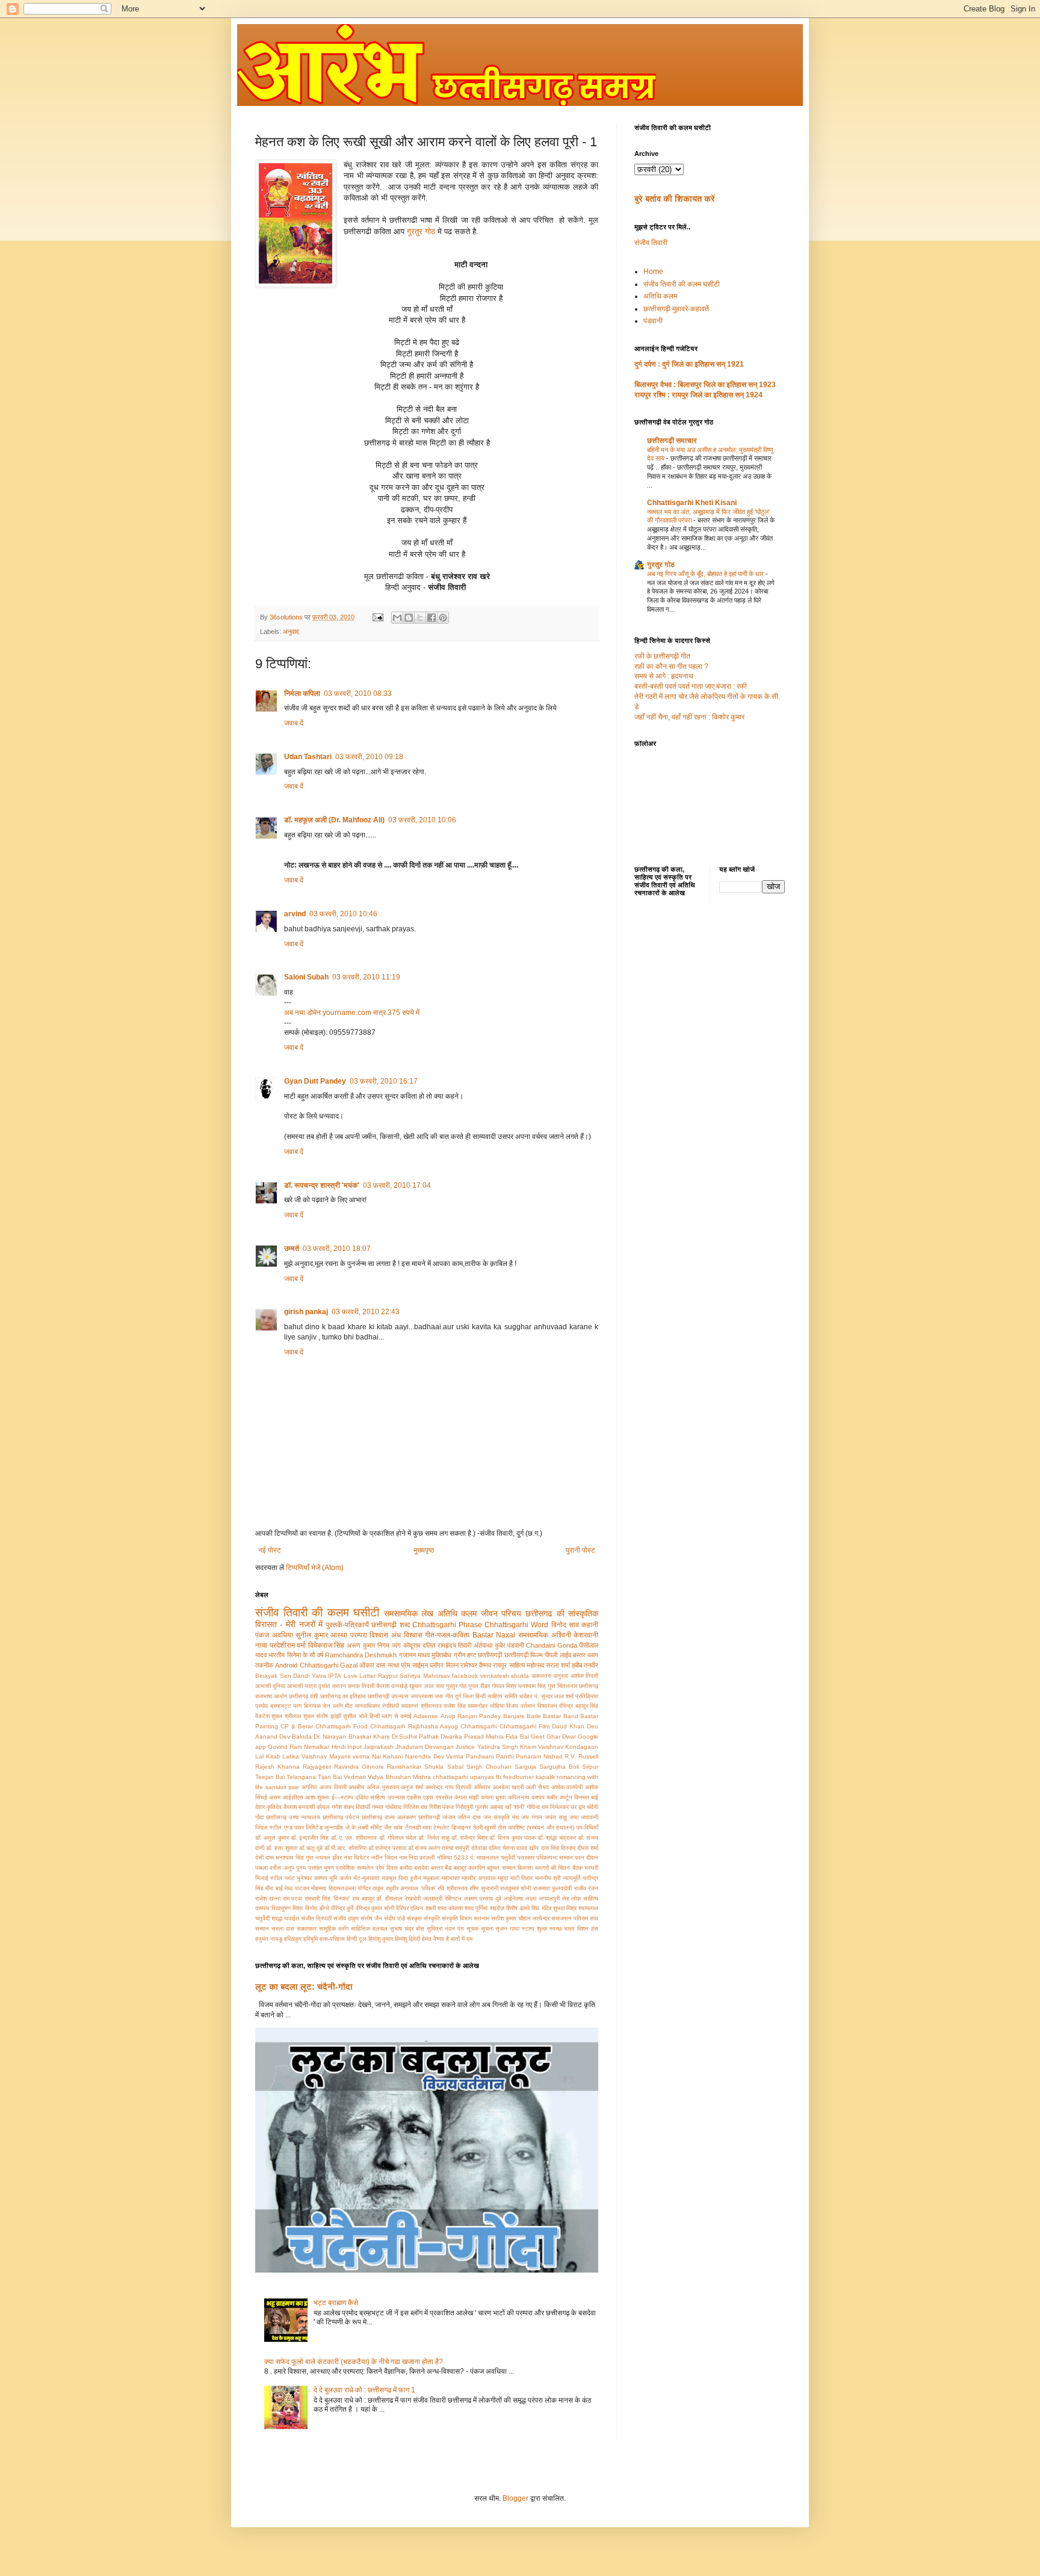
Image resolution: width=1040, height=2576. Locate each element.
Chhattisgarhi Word (516, 1625)
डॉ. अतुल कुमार (272, 1838)
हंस (595, 1929)
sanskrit (276, 1787)
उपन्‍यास (396, 1797)
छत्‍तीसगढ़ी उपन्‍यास (388, 1696)
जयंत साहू (556, 1817)
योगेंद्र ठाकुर (370, 1888)
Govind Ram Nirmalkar (299, 1747)
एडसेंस (414, 1797)
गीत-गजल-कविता (447, 1635)
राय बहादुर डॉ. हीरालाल (377, 1898)
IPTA (335, 1676)
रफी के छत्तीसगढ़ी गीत (662, 656)
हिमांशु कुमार (381, 1939)
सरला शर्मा (558, 1665)
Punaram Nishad (539, 1756)
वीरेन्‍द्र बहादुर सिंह (579, 1706)
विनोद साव (565, 1625)
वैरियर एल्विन (410, 1908)
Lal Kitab (268, 1756)
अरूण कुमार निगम (368, 1645)
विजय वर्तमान (521, 1706)
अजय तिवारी (333, 1787)
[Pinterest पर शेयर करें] (443, 618)
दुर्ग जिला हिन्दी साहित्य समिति (487, 1696)
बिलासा (525, 1868)
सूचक (472, 1929)
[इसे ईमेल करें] (397, 618)
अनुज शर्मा (412, 1787)
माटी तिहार (522, 1878)
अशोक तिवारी (585, 1676)
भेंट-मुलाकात (367, 1878)
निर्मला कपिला (302, 694)
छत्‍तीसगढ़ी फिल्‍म (524, 1655)
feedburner (518, 1777)
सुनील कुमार (312, 1635)
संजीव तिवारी (651, 243)
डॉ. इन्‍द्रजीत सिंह (310, 1838)
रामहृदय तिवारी (455, 1645)
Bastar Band (560, 1716)
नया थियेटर (356, 1858)
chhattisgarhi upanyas (463, 1777)
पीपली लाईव (558, 1655)
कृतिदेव (274, 1807)
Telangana (301, 1777)
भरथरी (591, 1868)
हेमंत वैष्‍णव (433, 1939)
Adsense (426, 1716)
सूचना (487, 1929)
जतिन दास (469, 1817)
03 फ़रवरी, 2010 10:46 (343, 914)
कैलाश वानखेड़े (392, 1686)
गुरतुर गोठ (421, 231)
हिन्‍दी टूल (357, 1939)
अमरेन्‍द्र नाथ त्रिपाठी (448, 1787)
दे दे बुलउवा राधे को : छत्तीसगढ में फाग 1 (364, 2390)
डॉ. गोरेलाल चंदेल (398, 1838)
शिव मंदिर (541, 1908)
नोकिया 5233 (453, 1858)
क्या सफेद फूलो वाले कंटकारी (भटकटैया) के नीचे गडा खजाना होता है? (354, 2362)
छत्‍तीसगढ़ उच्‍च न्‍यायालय (293, 1817)
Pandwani (480, 1756)
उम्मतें (292, 1249)
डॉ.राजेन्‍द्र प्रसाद (387, 1848)
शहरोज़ (497, 1908)
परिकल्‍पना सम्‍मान (555, 1858)
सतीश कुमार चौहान (511, 1918)
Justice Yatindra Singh (487, 1747)
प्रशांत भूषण (321, 1868)
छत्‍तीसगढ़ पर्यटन (341, 1817)
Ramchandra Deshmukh (361, 1655)
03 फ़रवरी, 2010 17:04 (397, 1185)
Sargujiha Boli (559, 1767)
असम (275, 1797)
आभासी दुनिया (270, 1686)
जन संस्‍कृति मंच (501, 1817)
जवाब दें (294, 723)
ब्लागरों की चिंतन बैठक (559, 1868)
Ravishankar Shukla (415, 1767)
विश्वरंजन (547, 1706)
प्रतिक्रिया (587, 1696)
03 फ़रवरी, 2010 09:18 (369, 757)
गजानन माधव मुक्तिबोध (426, 1655)
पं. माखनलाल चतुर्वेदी (493, 1858)
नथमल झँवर (329, 1858)
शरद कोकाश (450, 1908)
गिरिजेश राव (415, 1807)
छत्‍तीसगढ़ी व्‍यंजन (437, 1817)
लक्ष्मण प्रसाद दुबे (483, 1898)
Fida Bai (517, 1736)
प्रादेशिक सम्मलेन (354, 1868)
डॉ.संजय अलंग (424, 1848)
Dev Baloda (296, 1736)
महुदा (503, 1878)
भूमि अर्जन (340, 1878)
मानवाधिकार (367, 1706)
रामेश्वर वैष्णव (476, 1665)
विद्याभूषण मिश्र (287, 1908)
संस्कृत (414, 1918)
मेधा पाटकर (297, 1888)
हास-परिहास (332, 1939)
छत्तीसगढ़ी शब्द (390, 1625)
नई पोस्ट (270, 1550)
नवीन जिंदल (384, 1858)
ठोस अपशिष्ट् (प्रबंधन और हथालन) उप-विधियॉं (548, 1827)
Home (653, 272)
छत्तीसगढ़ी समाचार (672, 441)
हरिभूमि (311, 1939)
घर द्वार (578, 1807)
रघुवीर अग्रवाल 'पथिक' (411, 1888)
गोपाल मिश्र (504, 1686)
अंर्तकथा (483, 1645)
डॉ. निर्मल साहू (434, 1838)
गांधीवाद (393, 1807)
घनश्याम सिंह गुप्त (537, 1686)
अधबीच (356, 1787)
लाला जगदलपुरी (543, 1898)
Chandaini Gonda (552, 1645)
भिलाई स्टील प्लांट (275, 1878)
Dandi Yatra (310, 1676)
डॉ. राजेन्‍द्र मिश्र (469, 1838)
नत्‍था (393, 1665)
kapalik (545, 1777)
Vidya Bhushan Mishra (399, 1777)
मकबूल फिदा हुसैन (402, 1878)
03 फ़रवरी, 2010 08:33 (358, 694)
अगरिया (309, 1787)
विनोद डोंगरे (317, 1908)
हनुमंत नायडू (269, 1939)
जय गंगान (532, 1817)
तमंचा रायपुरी (455, 1848)
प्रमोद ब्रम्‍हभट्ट (273, 1706)
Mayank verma (350, 1756)
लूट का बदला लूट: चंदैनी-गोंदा (304, 1987)
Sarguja (525, 1767)
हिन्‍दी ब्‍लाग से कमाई (391, 1716)
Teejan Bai (270, 1777)
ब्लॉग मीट (343, 1706)
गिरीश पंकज (441, 1807)
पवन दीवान (587, 1858)
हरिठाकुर (293, 1939)
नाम (403, 1858)
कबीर (552, 1797)
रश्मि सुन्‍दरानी (484, 1888)
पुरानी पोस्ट (580, 1550)
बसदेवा (421, 1868)
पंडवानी (515, 1645)
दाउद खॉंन (528, 1848)
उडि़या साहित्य (370, 1797)
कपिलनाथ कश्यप (526, 1797)
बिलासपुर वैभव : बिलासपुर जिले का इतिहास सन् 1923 (705, 385)
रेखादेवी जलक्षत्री (424, 1898)
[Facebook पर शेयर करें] (432, 618)
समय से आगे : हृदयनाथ (664, 676)
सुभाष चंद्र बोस (407, 1929)
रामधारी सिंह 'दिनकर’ (327, 1898)
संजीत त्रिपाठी (316, 1918)
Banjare (514, 1716)
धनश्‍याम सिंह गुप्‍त (294, 1858)
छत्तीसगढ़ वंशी (303, 1696)
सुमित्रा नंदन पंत (445, 1929)
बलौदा (406, 1868)
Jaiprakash (379, 1747)
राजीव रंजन (586, 1888)
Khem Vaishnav (542, 1747)
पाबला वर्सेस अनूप (275, 1868)
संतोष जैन (371, 1918)
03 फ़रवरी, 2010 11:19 (366, 977)
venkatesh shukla (505, 1676)
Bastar (483, 1635)
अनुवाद (291, 632)
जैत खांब (393, 1827)
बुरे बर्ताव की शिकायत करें (675, 199)
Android (286, 1665)
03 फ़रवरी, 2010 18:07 (337, 1249)
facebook (465, 1676)
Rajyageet (317, 1767)
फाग (297, 1706)
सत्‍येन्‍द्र (541, 1918)
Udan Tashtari (308, 757)
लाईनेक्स (513, 1898)
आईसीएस (293, 1797)
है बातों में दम (459, 1939)
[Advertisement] (710, 1102)
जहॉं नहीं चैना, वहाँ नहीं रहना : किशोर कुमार (689, 717)
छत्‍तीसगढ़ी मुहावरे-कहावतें (676, 309)
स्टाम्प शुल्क (534, 1929)
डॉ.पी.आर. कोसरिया (345, 1848)
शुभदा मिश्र (565, 1908)
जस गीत (444, 1696)
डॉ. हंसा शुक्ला (281, 1848)
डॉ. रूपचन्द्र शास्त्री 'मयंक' (322, 1185)
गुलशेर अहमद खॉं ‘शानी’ (500, 1807)
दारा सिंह (550, 1848)
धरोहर (526, 1696)
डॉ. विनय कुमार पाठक (512, 1838)
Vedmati (355, 1777)
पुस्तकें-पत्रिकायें (347, 1625)
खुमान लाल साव (426, 1686)
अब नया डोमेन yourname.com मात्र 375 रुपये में (352, 1013)
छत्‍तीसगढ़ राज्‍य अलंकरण (389, 1817)
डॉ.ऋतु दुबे (311, 1848)
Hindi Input (347, 1747)
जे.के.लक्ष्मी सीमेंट (364, 1827)
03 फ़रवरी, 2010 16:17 (384, 1081)
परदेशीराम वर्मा (288, 1645)
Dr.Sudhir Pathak (415, 1736)
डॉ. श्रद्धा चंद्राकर (557, 1838)
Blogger (515, 2498)
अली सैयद (537, 1787)
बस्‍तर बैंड (441, 1868)
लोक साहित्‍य (585, 1898)
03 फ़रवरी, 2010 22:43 (366, 1312)
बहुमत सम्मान (501, 1868)
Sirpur (590, 1767)
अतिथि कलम (457, 1613)
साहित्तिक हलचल (369, 1929)
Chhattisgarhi (479, 1726)
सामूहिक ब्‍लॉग (334, 1929)
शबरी (431, 1908)
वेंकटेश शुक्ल (269, 1716)
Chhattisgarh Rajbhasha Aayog (414, 1726)
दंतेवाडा (479, 1848)
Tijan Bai (330, 1777)
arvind (295, 914)
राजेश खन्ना (268, 1898)
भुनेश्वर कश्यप (312, 1878)
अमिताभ (482, 1787)
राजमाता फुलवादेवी (552, 1888)
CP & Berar (297, 1726)
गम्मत (378, 1807)
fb (499, 1777)
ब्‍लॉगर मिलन (444, 1665)
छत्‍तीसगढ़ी (490, 1655)
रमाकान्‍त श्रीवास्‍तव (421, 1706)
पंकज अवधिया (274, 1635)
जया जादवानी (584, 1817)
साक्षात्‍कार (307, 1929)
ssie (294, 1787)
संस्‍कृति (432, 1918)
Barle (534, 1716)
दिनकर (568, 1848)
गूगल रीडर (479, 1686)
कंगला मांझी (466, 1797)
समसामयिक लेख (409, 1613)
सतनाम (481, 1918)
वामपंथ (262, 1908)
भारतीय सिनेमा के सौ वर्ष (296, 1655)
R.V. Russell (581, 1756)
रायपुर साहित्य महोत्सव (518, 1665)
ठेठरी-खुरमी (484, 1827)
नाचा (261, 1645)
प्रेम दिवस (386, 1868)
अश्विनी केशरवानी (575, 1635)
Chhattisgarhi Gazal (329, 1665)
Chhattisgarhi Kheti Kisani (692, 503)
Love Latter (360, 1676)
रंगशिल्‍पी (391, 1706)
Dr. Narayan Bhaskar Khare (351, 1736)
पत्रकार (526, 1858)
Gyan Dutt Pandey (315, 1081)
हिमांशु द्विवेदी (407, 1939)
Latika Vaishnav (305, 1756)
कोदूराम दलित (419, 1645)
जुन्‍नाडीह (334, 1827)
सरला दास (283, 1929)
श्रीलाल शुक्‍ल (299, 1716)
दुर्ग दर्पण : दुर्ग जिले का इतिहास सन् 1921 (689, 364)
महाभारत (451, 1878)
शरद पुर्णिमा (476, 1908)
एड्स (428, 1797)
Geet (538, 1736)
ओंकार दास (372, 1665)
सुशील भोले (355, 1716)
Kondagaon (582, 1747)
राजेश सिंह (455, 1706)
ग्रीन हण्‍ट (465, 1655)
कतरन (339, 1686)
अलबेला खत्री (509, 1787)
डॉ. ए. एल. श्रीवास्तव (354, 1838)
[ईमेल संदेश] (377, 617)
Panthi (505, 1756)
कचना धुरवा (493, 1797)
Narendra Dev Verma (434, 1756)
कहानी (590, 1625)
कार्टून (566, 1797)
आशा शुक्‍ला (317, 1797)
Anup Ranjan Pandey (471, 1716)
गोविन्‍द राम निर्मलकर (548, 1807)
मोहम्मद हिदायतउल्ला (333, 1888)
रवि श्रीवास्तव (452, 1888)
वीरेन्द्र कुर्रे (342, 1908)
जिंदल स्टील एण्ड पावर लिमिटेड (289, 1827)
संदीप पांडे (395, 1918)
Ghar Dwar (561, 1736)
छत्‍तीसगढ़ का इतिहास (343, 1696)
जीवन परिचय (501, 1613)
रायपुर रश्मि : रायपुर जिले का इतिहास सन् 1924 (698, 395)
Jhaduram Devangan (425, 1747)
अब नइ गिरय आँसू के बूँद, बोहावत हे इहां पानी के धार (706, 574)
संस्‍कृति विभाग (457, 1918)
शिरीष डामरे (518, 1908)
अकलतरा (541, 1676)
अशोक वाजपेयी (567, 1787)
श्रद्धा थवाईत (285, 1918)
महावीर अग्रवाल (478, 1878)
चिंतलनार (567, 1686)
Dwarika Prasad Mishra (472, 1736)
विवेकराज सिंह (327, 1645)
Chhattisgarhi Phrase (447, 1625)
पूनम (301, 1868)
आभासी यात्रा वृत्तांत (309, 1686)
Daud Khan (568, 1726)
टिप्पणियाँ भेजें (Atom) (315, 1568)
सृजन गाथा (507, 1929)
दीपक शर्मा (588, 1848)
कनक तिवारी (361, 1686)
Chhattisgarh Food (342, 1726)
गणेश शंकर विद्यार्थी (351, 1807)
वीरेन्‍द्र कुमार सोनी (375, 1908)
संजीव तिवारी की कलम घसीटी (317, 1612)
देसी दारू (265, 1858)
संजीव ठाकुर (346, 1918)
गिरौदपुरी (464, 1807)
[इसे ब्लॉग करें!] (409, 618)
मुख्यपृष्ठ (424, 1550)
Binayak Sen (273, 1676)
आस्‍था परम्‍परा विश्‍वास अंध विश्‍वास (376, 1635)
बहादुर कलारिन (469, 1868)
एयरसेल (444, 1797)
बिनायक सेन (317, 1706)
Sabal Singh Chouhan (479, 1767)
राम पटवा (293, 1898)
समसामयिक (533, 1635)
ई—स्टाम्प (342, 1797)
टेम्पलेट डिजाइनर (452, 1827)
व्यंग (396, 1645)
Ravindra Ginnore (359, 1767)
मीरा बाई (274, 1888)
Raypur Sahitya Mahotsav (414, 1676)
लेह (566, 1898)
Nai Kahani (388, 1756)
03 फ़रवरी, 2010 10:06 (422, 820)
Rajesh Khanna (277, 1767)
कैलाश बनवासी (299, 1807)
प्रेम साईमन (414, 1665)
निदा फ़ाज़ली (422, 1858)
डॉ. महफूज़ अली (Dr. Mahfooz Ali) (334, 820)
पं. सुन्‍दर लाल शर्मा (554, 1696)
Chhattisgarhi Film (525, 1726)
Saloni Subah (306, 977)
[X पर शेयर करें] (420, 618)
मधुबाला (431, 1878)
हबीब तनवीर (585, 1665)
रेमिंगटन (453, 1898)
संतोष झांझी (328, 1716)
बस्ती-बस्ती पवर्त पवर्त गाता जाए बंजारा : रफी (691, 686)
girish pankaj (306, 1312)
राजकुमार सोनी (515, 1888)
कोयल (323, 1807)
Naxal (506, 1635)
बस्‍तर (579, 1655)
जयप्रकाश (422, 1696)
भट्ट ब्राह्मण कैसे (336, 2303)
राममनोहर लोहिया (486, 1706)
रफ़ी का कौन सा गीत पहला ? (671, 666)
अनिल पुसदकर (383, 1787)
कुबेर (500, 1645)
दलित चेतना (502, 1848)
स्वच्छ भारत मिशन (569, 1929)
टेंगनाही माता (418, 1827)
